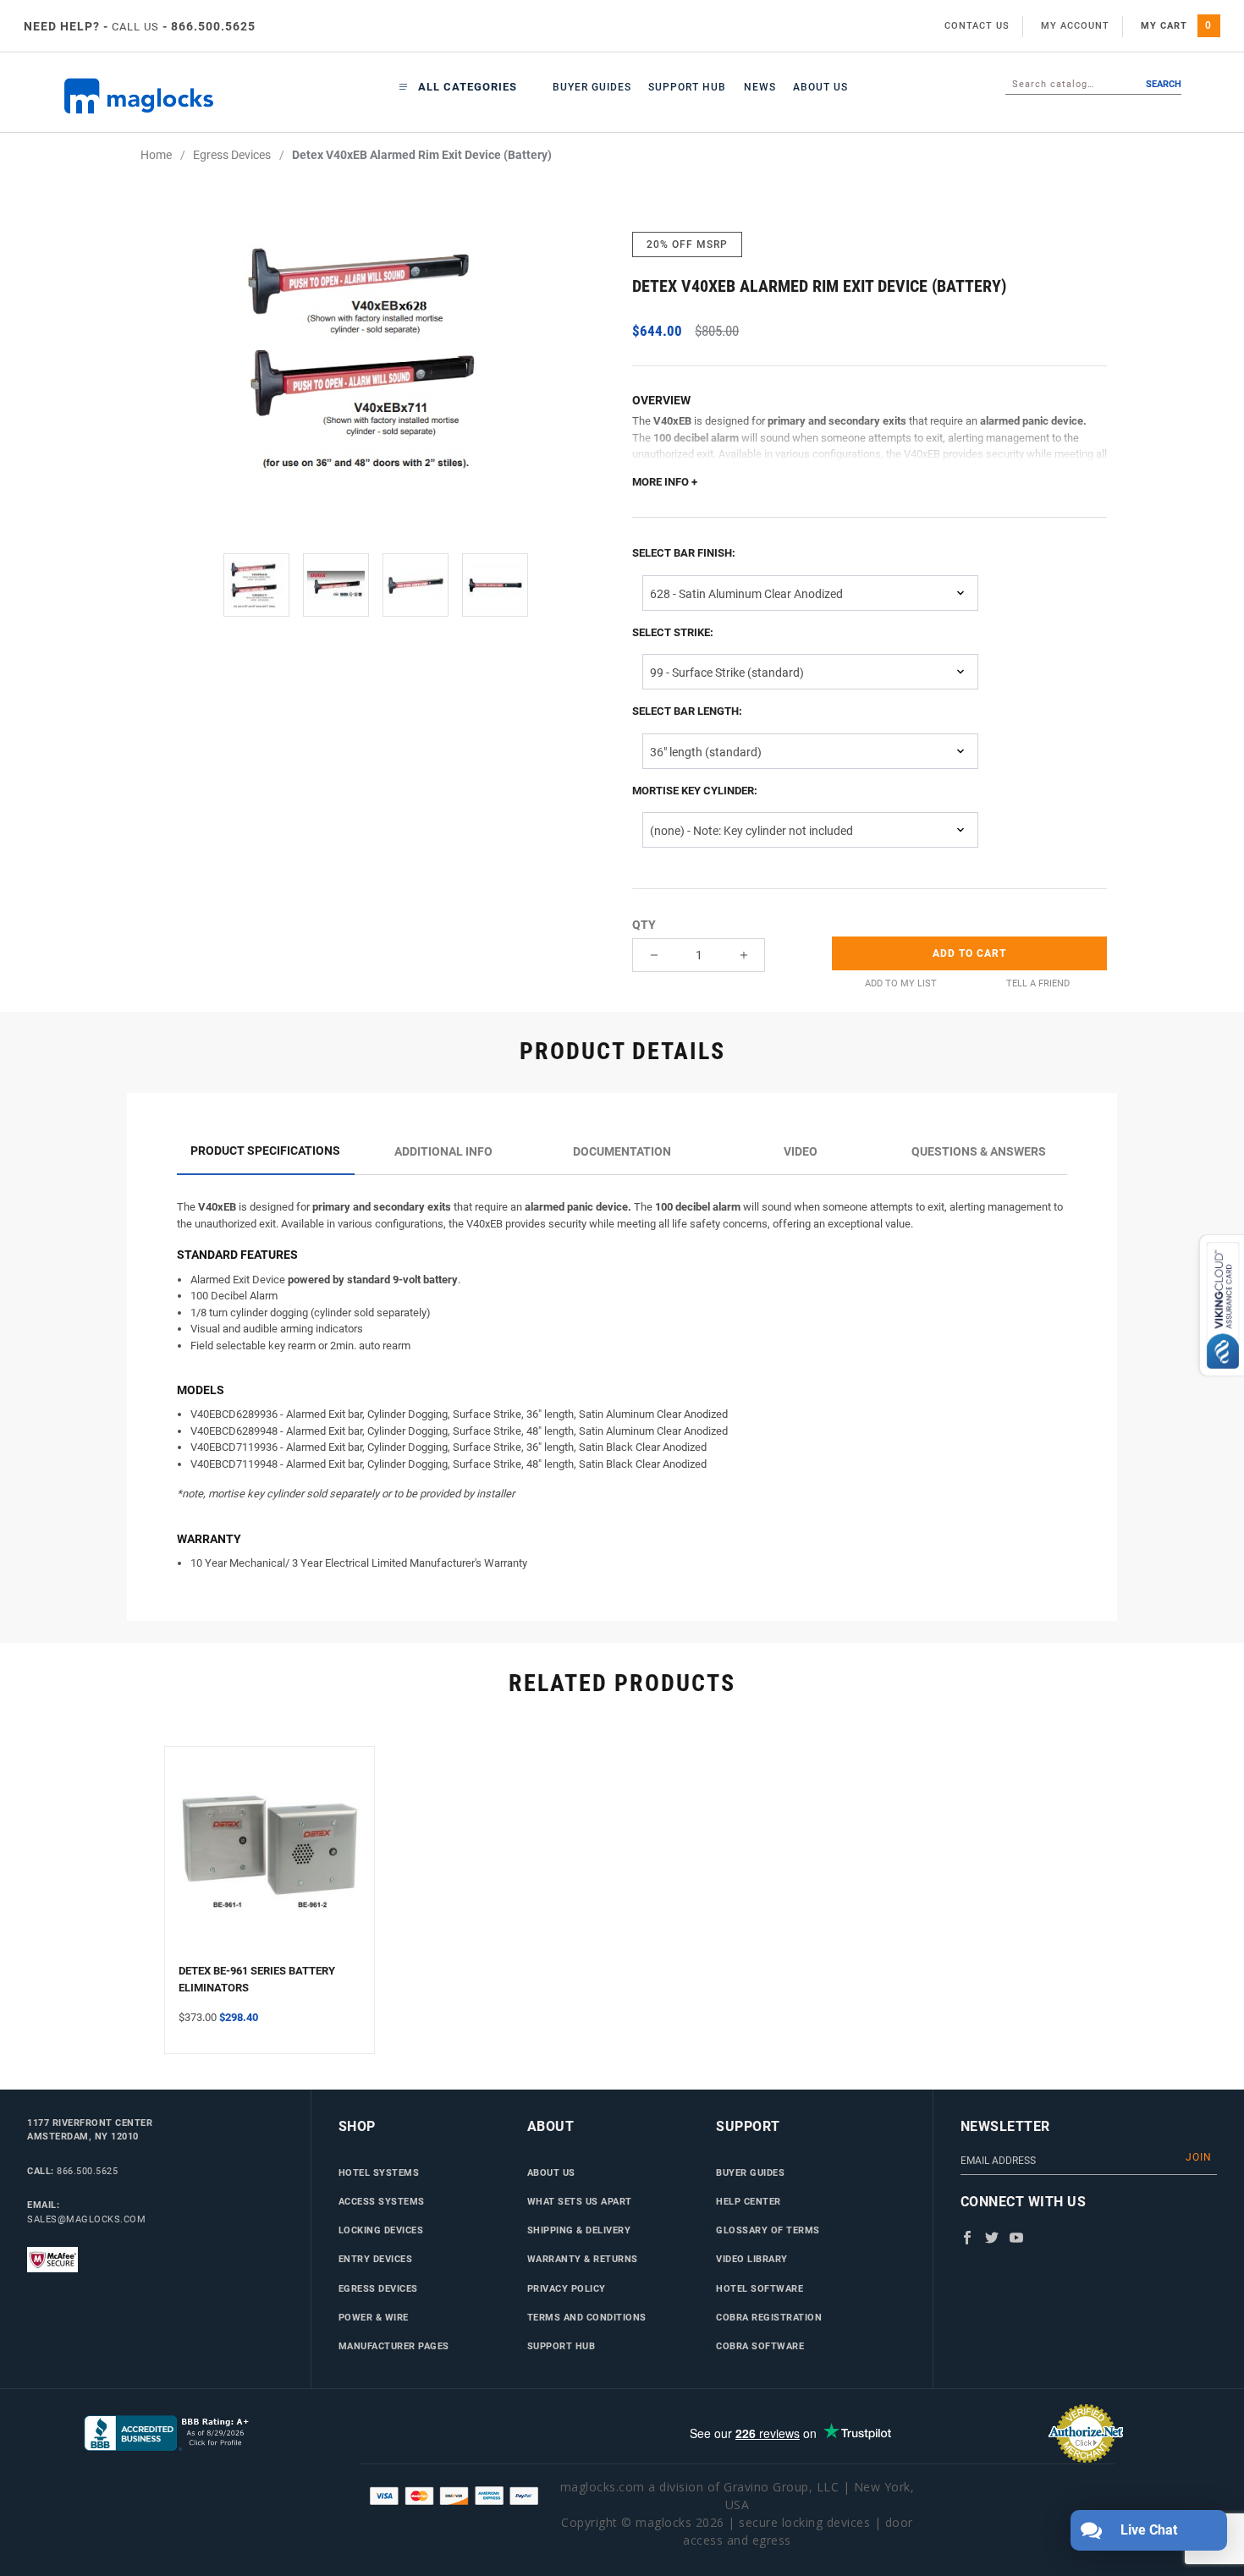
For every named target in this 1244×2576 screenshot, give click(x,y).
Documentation (622, 1151)
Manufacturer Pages (394, 2346)
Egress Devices (378, 2288)
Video (801, 1151)
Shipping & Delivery (579, 2230)
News (760, 87)
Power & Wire (374, 2317)
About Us (820, 87)
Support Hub (687, 87)
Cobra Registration (769, 2317)
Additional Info (443, 1151)
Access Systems (382, 2201)
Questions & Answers (979, 1151)
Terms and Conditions (587, 2317)
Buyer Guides (592, 87)
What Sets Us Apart (580, 2201)
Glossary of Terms (768, 2230)
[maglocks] (156, 96)
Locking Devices (381, 2230)
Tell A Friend (1038, 983)
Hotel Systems (379, 2172)
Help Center (749, 2201)
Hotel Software (760, 2288)
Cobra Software (760, 2346)
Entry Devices (376, 2259)
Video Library (752, 2259)
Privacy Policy (567, 2288)
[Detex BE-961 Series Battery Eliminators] (270, 1862)
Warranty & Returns (583, 2259)
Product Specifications (265, 1151)
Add (969, 953)
